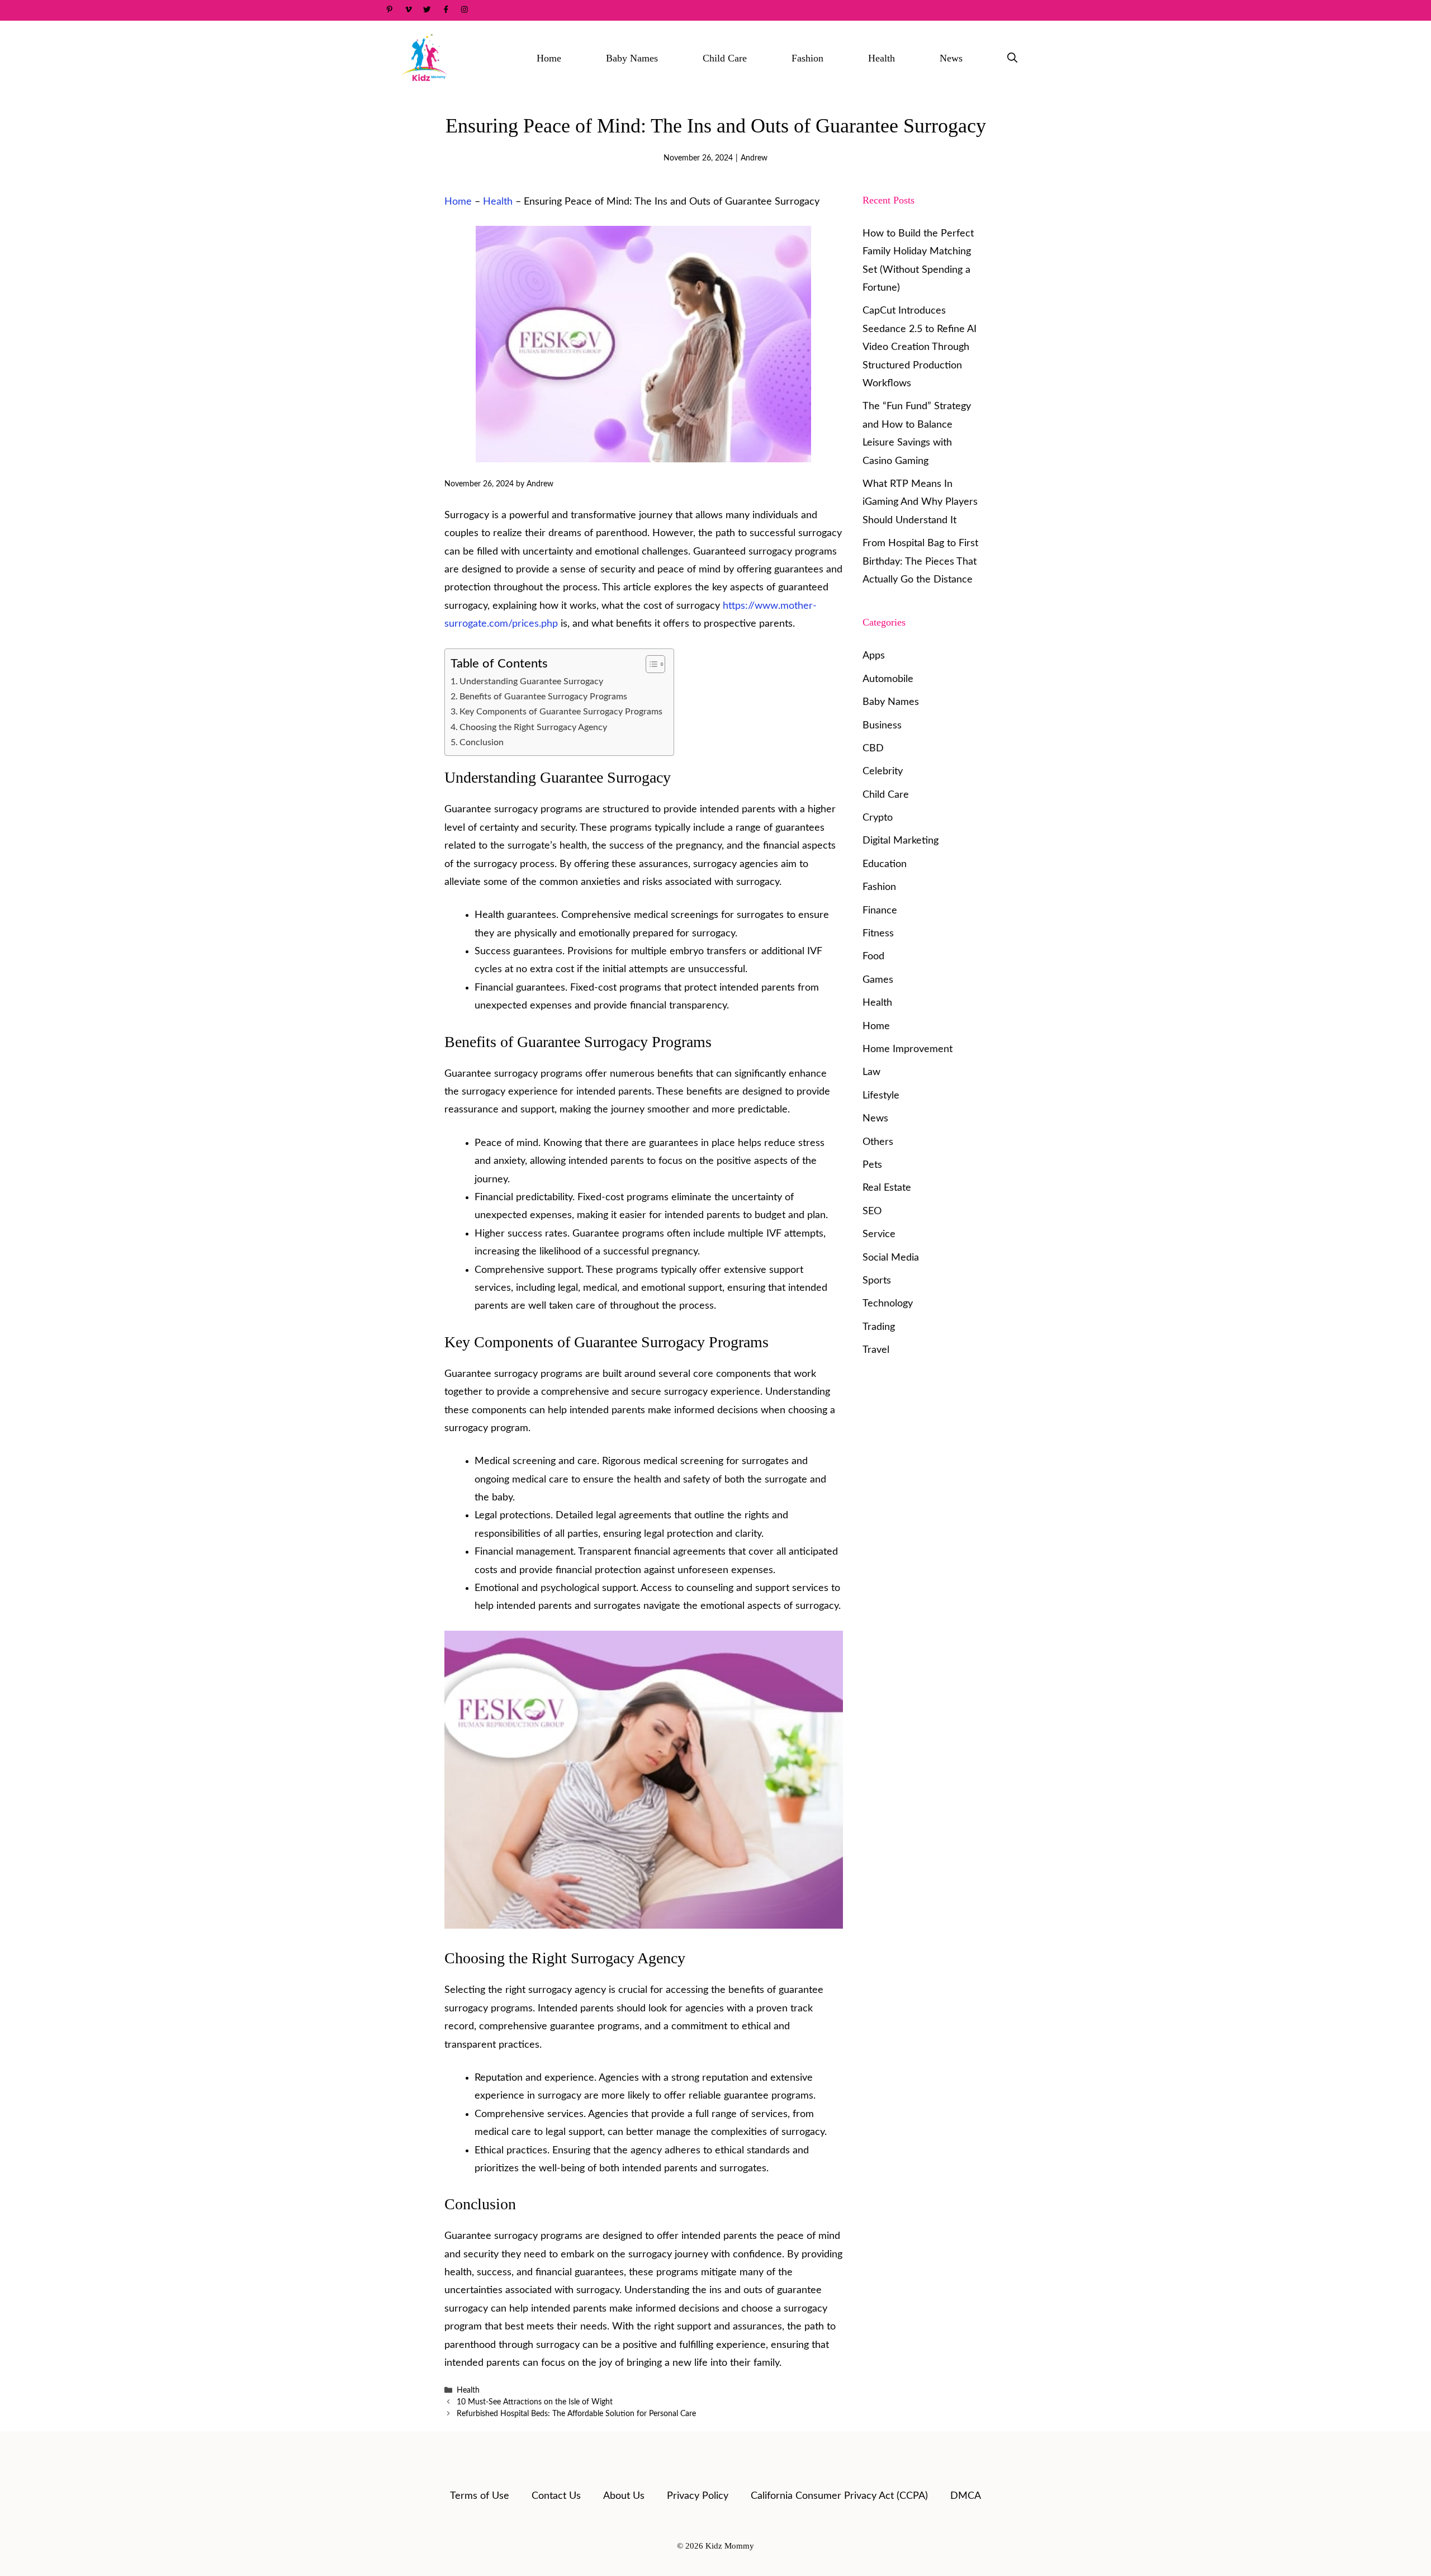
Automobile (888, 679)
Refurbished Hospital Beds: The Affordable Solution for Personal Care (576, 2414)
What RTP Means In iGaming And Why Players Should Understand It (920, 502)
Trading (879, 1327)
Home (549, 58)
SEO (872, 1211)
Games (878, 980)
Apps (874, 656)
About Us (624, 2496)
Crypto (878, 818)
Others (878, 1142)
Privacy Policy (698, 2496)
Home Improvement (908, 1049)
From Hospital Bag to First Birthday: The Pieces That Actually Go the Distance (920, 562)
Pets (872, 1165)
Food (873, 956)
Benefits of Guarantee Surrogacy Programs (543, 697)
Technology (888, 1304)
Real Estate (887, 1188)
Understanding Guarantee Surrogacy (531, 681)
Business (882, 726)
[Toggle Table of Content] (650, 664)
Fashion (807, 58)
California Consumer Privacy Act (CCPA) (839, 2496)
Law (871, 1072)
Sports (877, 1281)
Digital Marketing (901, 841)
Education (885, 864)
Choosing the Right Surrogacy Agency (533, 727)
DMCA (966, 2496)
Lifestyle (881, 1096)
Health (882, 58)
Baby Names (632, 58)
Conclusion (482, 742)
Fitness (878, 934)
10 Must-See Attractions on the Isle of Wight (535, 2402)
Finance (880, 911)
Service (879, 1234)
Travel (876, 1350)
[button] (1012, 58)
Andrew (754, 158)
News (951, 58)
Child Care (725, 58)
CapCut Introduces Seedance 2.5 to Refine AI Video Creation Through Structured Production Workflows (920, 347)
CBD (873, 749)
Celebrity (883, 771)
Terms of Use (480, 2496)
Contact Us (556, 2496)
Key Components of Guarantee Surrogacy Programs (561, 712)
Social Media (891, 1258)
